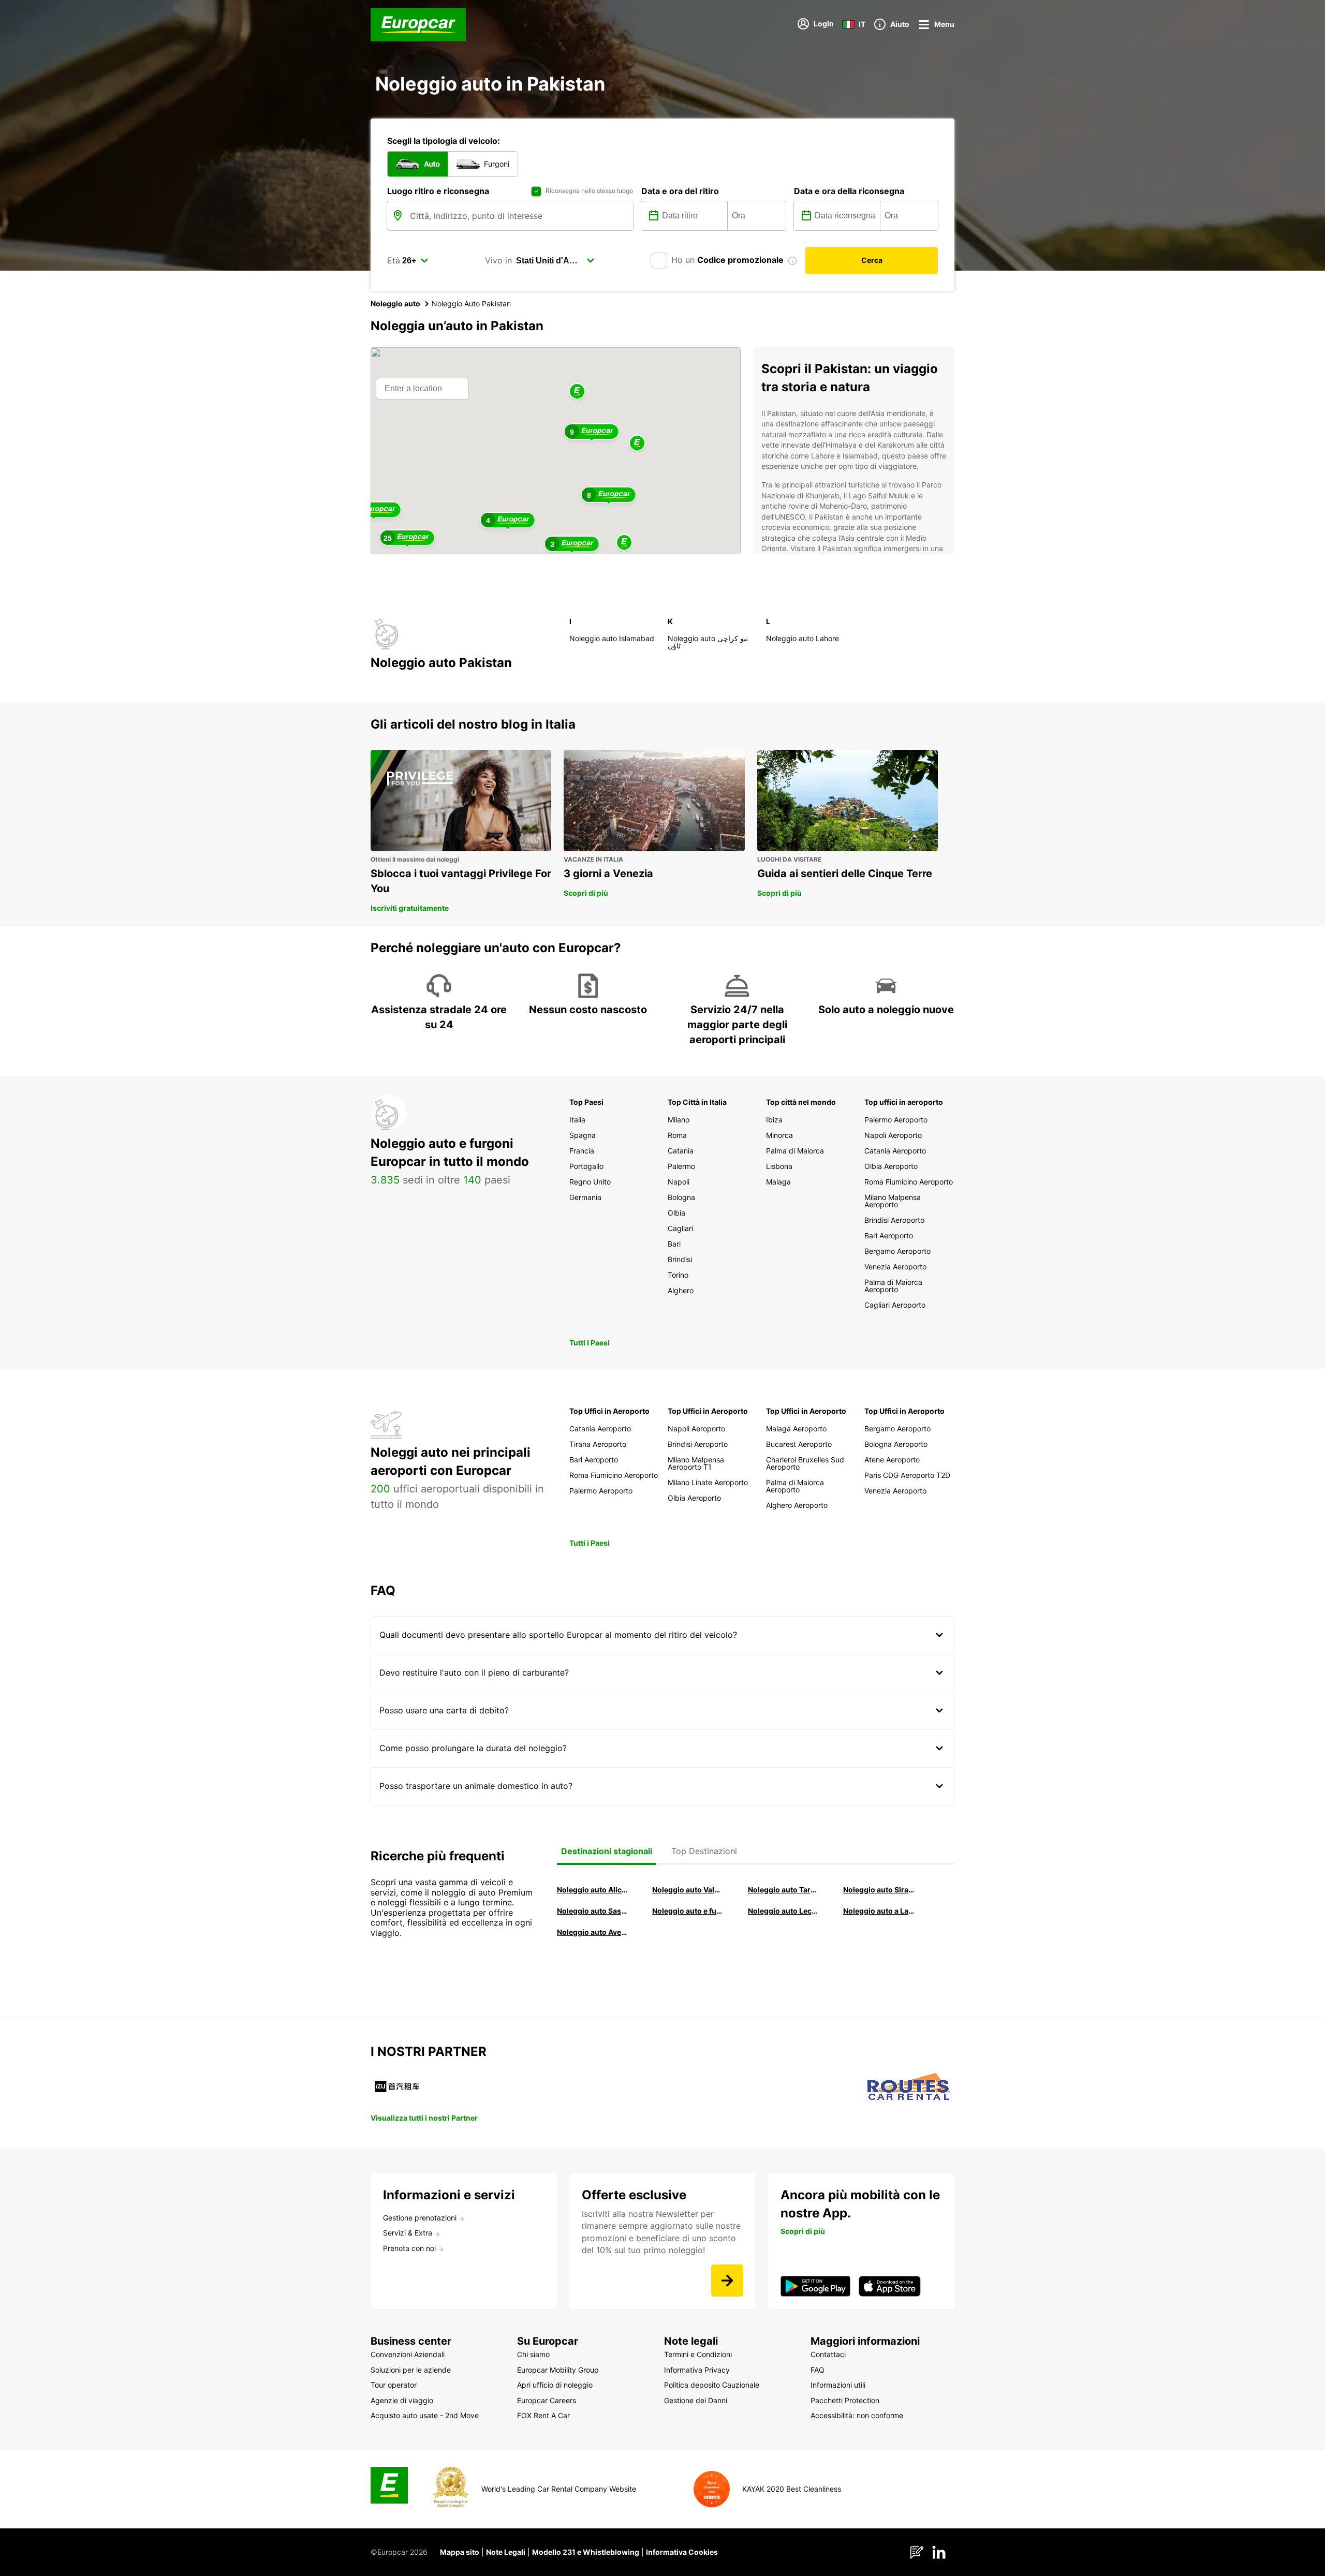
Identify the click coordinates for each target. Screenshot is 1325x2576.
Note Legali (506, 2552)
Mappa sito (460, 2552)
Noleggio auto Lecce (784, 1911)
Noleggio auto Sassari (593, 1911)
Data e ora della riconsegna (849, 191)
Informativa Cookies (682, 2552)
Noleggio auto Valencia (688, 1890)
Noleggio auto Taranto (784, 1890)
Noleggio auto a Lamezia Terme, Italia (879, 1911)
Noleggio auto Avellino (593, 1932)
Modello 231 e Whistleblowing (586, 2552)
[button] (577, 392)
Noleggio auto (395, 304)
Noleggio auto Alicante (593, 1890)
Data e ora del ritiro (680, 191)
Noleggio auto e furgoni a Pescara (688, 1911)
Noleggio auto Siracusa (879, 1890)
